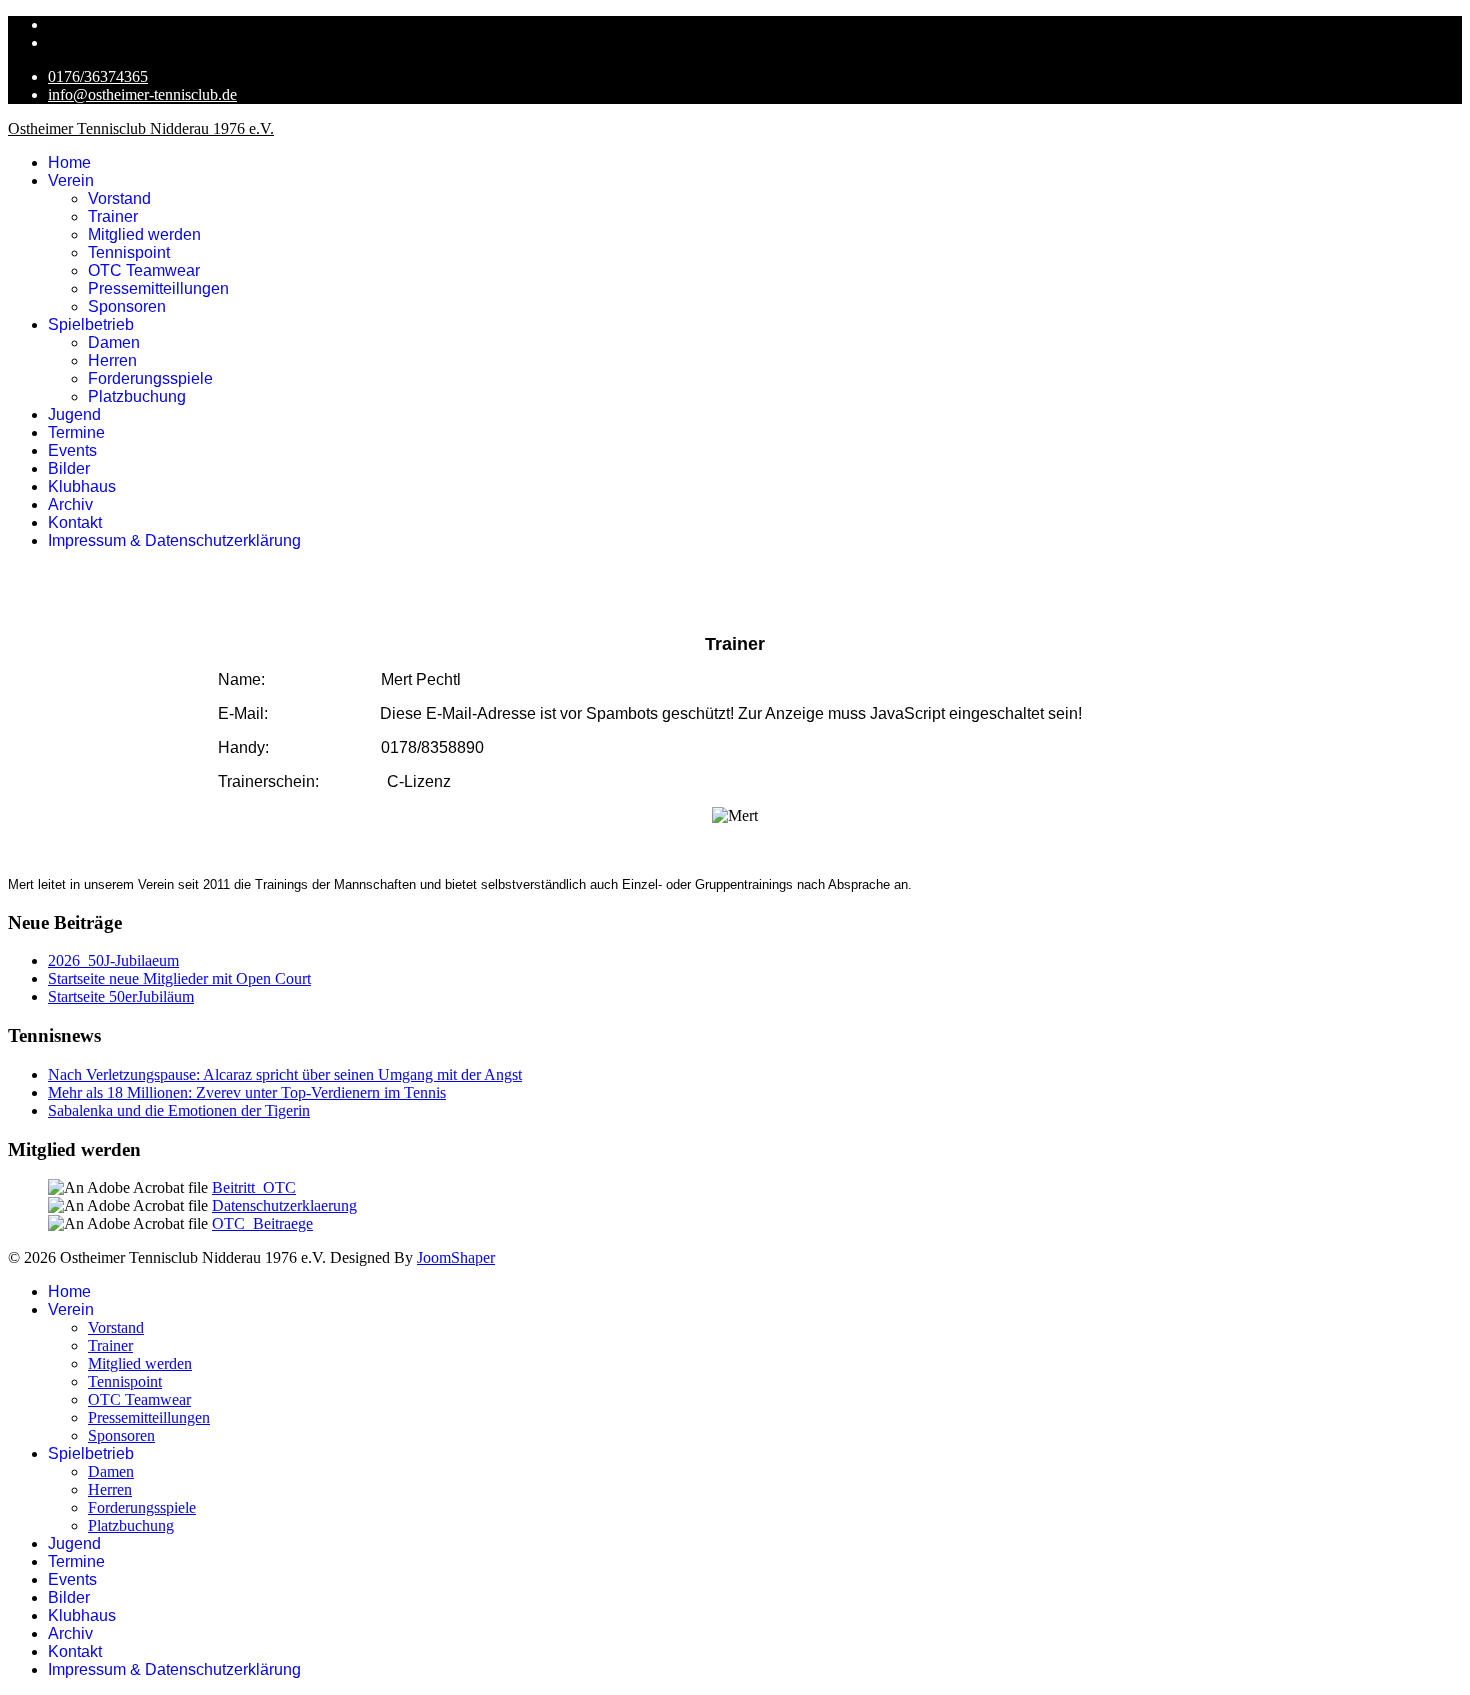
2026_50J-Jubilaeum (113, 960)
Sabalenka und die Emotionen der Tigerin (179, 1110)
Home (69, 162)
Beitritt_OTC (254, 1187)
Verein (71, 180)
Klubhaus (82, 486)
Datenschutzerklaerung (284, 1205)
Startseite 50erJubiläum (121, 996)
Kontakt (75, 522)
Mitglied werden (144, 234)
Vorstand (119, 198)
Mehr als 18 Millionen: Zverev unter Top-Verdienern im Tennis (247, 1092)
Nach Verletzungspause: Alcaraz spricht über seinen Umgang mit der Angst (285, 1074)
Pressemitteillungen (158, 288)
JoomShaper (456, 1257)
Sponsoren (127, 306)
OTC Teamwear (144, 270)
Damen (114, 342)
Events (72, 450)
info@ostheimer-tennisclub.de (142, 94)
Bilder (69, 468)
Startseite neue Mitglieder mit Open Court (179, 978)
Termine (76, 432)
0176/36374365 (98, 76)
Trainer (113, 216)
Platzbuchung (137, 396)
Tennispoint (129, 252)
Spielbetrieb (91, 324)
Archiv (70, 504)
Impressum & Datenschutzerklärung (174, 540)
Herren (112, 360)
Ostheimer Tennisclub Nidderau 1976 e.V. (141, 128)
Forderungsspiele (150, 378)
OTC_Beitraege (262, 1223)
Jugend (74, 414)
